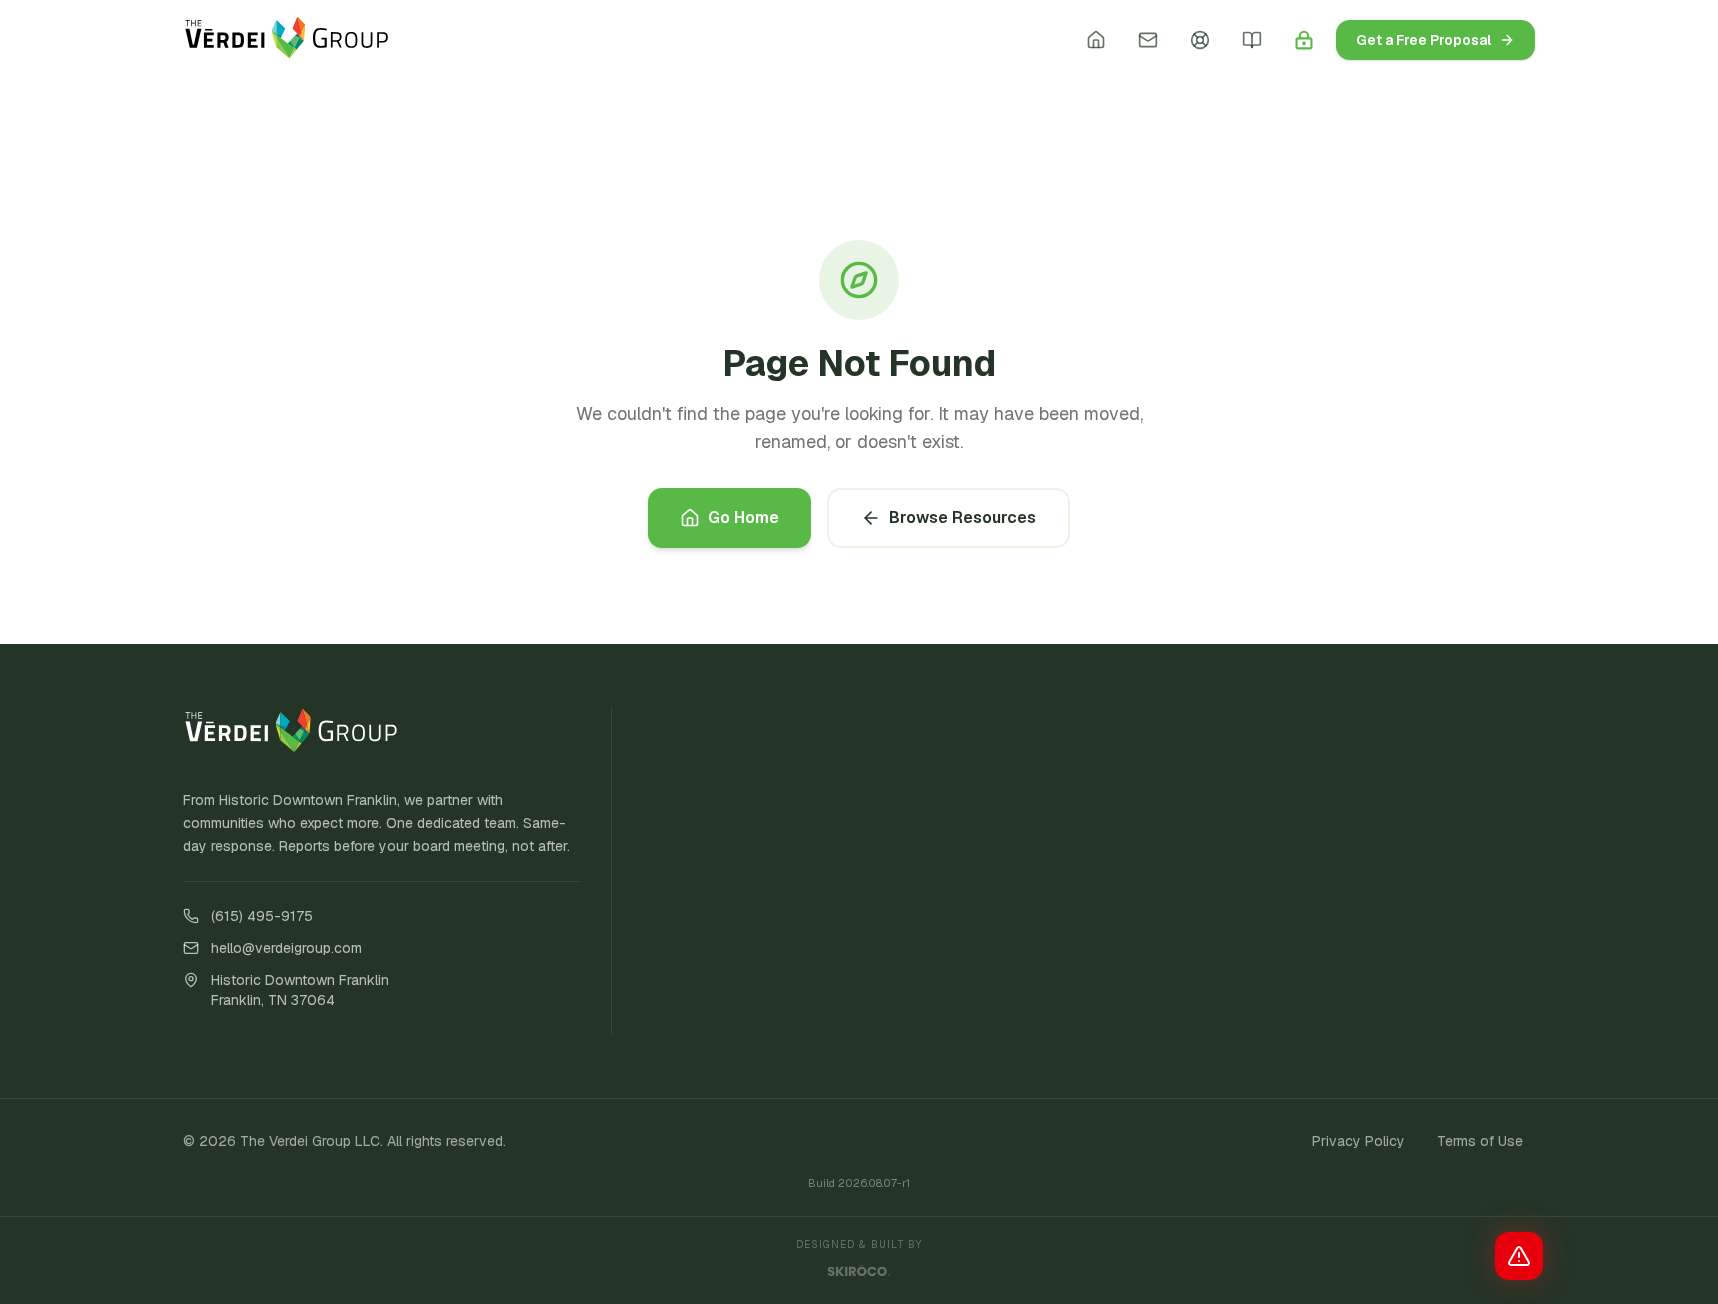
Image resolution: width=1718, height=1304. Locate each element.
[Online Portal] (1304, 40)
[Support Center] (1200, 40)
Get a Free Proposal (1423, 40)
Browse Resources (962, 517)
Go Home (743, 517)
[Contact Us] (1148, 40)
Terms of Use (1480, 1141)
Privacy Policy (1358, 1141)
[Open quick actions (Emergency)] (1519, 1256)
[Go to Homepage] (1096, 40)
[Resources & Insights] (1252, 40)
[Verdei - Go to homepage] (287, 40)
